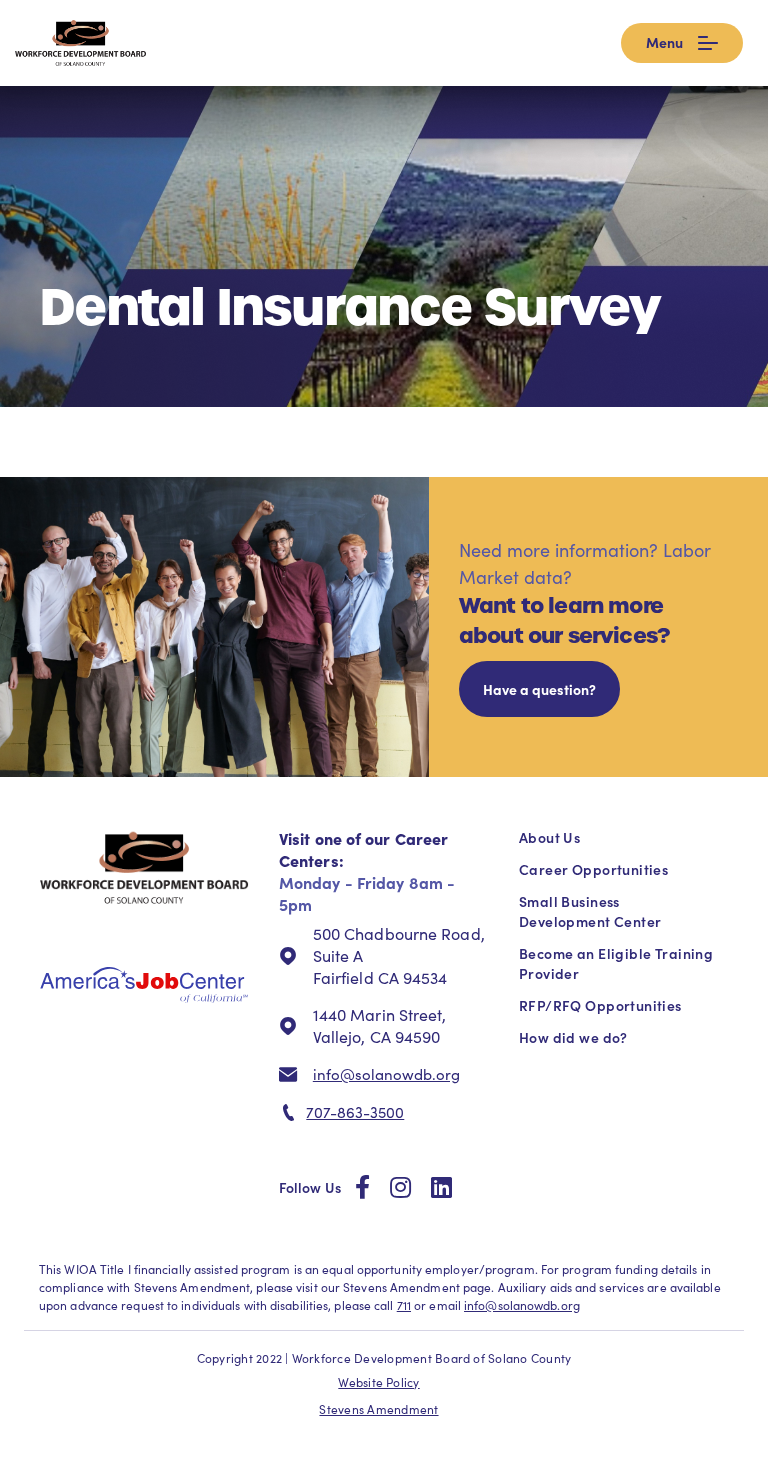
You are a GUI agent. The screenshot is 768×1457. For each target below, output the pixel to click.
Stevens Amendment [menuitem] (378, 1409)
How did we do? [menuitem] (573, 1037)
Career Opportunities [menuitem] (593, 869)
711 (404, 1305)
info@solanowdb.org (386, 1074)
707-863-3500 (355, 1112)
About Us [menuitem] (549, 837)
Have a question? (539, 689)
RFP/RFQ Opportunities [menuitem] (600, 1005)
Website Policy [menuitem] (378, 1382)
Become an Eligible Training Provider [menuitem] (616, 963)
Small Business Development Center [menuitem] (590, 911)
